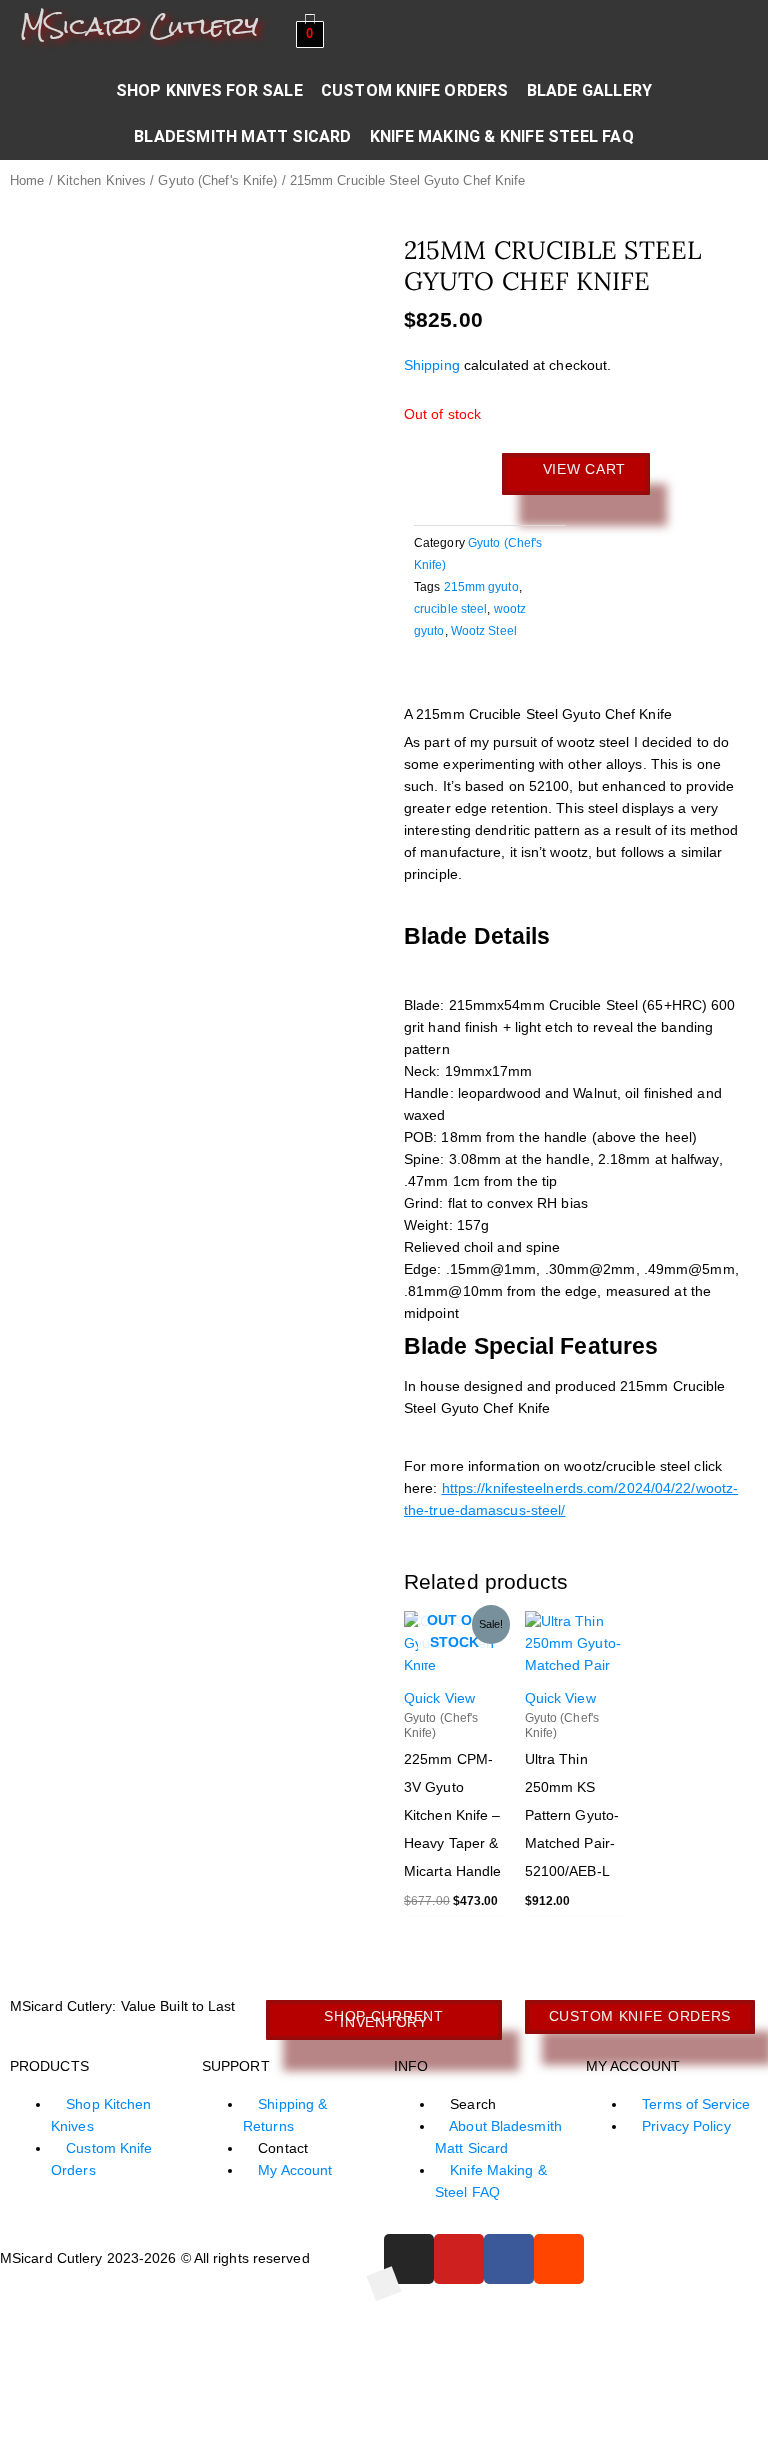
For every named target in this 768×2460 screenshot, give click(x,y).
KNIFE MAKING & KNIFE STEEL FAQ (502, 136)
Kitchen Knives (101, 181)
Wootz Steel (484, 631)
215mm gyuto (481, 587)
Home (27, 181)
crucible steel (450, 609)
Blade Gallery (590, 90)
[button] (419, 683)
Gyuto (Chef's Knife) (217, 181)
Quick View (439, 1698)
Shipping (432, 365)
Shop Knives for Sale (209, 90)
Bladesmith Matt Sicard (242, 136)
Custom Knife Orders (415, 90)
